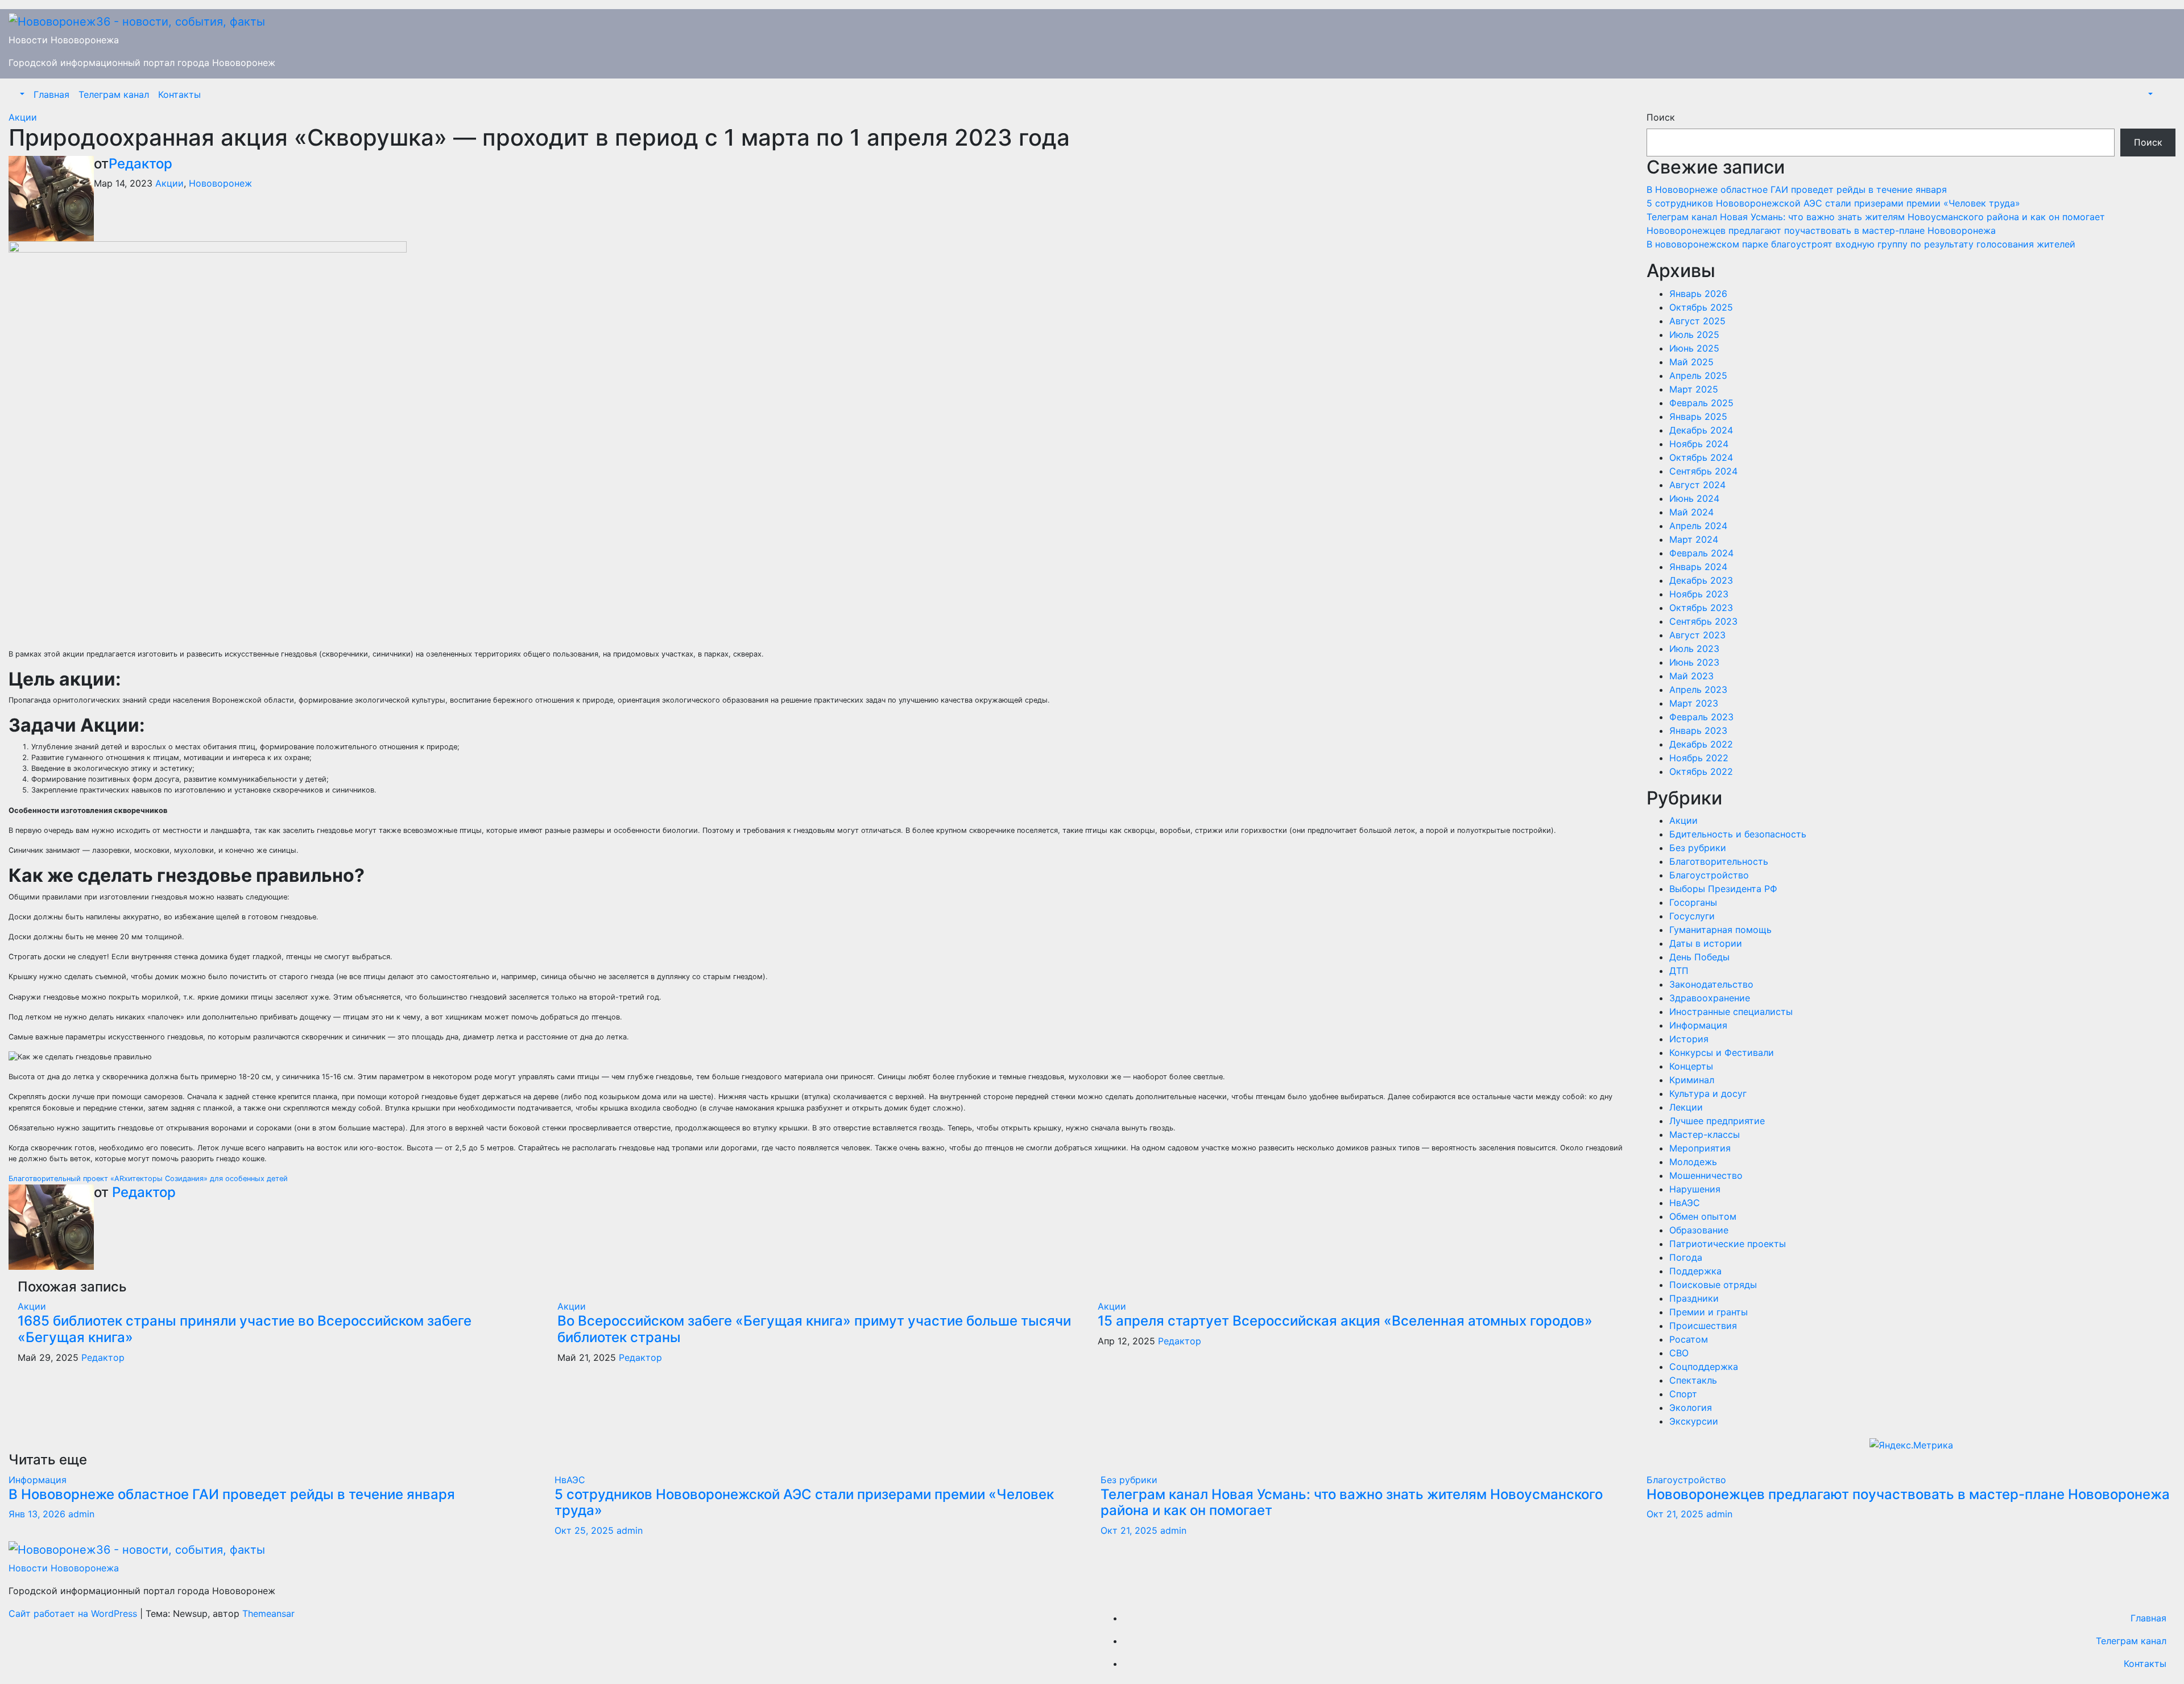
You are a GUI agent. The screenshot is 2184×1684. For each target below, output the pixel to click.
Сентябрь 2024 (1703, 471)
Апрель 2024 (1698, 526)
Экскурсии (1694, 1421)
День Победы (1699, 957)
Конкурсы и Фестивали (1722, 1052)
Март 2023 (1694, 703)
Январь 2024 (1698, 567)
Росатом (1689, 1339)
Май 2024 (1691, 512)
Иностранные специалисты (1731, 1012)
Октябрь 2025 (1701, 307)
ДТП (1679, 971)
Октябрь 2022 (1701, 771)
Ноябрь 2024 (1699, 444)
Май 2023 (1691, 676)
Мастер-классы (1705, 1134)
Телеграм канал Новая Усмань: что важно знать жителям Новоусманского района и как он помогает (1876, 217)
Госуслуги (1692, 916)
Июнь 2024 (1694, 498)
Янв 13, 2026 (37, 1514)
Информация (1698, 1025)
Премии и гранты (1709, 1312)
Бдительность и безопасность (1738, 834)
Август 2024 (1697, 485)
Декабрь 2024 (1701, 430)
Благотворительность (1719, 861)
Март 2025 (1694, 389)
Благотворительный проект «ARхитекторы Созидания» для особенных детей (148, 1179)
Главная (51, 94)
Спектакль (1693, 1380)
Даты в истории (1706, 943)
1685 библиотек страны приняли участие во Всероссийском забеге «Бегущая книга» (245, 1329)
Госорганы (1693, 902)
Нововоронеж (220, 183)
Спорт (1683, 1394)
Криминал (1692, 1080)
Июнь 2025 (1694, 348)
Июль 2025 (1694, 335)
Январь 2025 (1698, 416)
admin (81, 1514)
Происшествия (1703, 1326)
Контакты (179, 94)
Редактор (140, 164)
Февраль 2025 (1701, 403)
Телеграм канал (114, 94)
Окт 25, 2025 (584, 1530)
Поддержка (1695, 1271)
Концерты (1691, 1066)
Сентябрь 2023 (1703, 621)
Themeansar (268, 1613)
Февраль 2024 (1701, 553)
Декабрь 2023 (1701, 580)
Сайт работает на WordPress (74, 1613)
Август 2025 (1697, 321)
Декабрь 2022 (1701, 744)
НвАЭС (1685, 1203)
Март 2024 (1694, 539)
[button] (21, 94)
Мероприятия (1700, 1148)
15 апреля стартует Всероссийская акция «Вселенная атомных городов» (1345, 1321)
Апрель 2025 (1698, 375)
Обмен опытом (1703, 1216)
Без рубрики (1698, 848)
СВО (1679, 1353)
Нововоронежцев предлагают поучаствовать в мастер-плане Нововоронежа (1821, 230)
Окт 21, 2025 (1129, 1530)
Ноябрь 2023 (1699, 594)
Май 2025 (1691, 362)
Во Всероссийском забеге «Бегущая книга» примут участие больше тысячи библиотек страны (814, 1329)
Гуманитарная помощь (1720, 930)
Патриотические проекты (1728, 1244)
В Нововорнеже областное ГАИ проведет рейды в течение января (1797, 189)
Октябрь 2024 (1701, 457)
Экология (1691, 1408)
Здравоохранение (1710, 998)
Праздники (1694, 1298)
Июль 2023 (1694, 649)
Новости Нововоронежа (64, 40)
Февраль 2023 (1701, 717)
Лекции (1686, 1107)
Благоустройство (1709, 875)
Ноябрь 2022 (1699, 758)
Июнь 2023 (1694, 662)
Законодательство (1711, 984)
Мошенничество (1706, 1175)
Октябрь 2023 (1701, 608)
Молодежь (1693, 1162)
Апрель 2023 (1698, 690)
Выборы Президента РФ (1723, 889)
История (1689, 1039)
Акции (23, 117)
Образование (1699, 1230)
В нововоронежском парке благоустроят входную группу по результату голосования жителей (1861, 244)
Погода (1686, 1257)
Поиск (1661, 117)
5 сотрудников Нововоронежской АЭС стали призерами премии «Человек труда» (1835, 203)
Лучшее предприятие (1717, 1121)
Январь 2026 (1698, 294)
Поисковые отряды (1713, 1285)
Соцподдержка (1704, 1367)
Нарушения (1695, 1189)
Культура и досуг (1708, 1093)
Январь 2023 (1698, 730)
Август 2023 (1697, 635)
